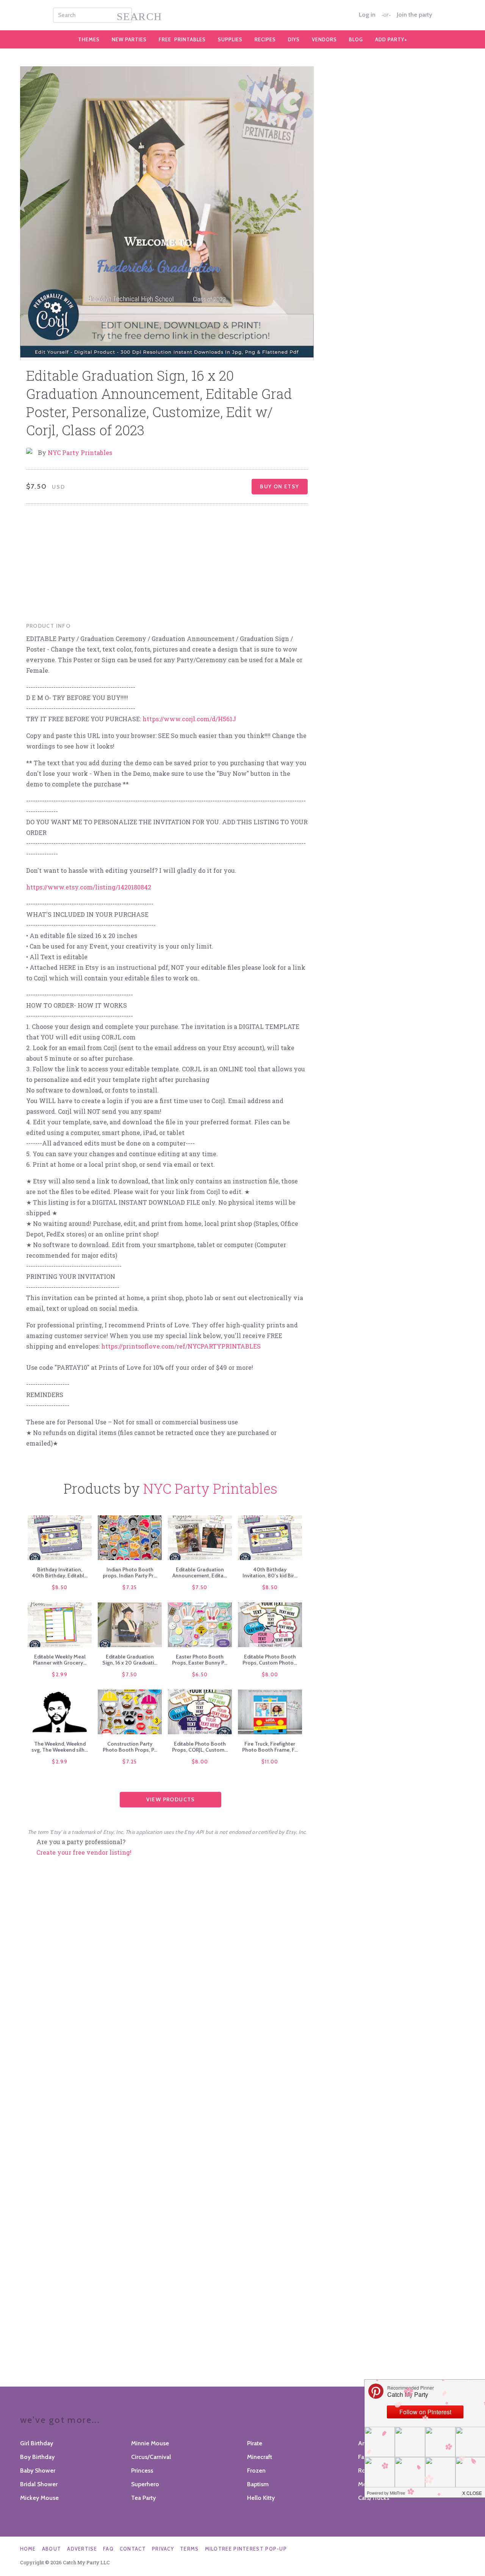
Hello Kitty (261, 2498)
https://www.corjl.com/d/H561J (189, 719)
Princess (142, 2470)
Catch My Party (242, 15)
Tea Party (143, 2498)
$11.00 (270, 1762)
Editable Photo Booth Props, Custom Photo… (270, 1660)
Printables (182, 39)
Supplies (230, 39)
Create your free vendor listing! (84, 1852)
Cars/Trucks (374, 2498)
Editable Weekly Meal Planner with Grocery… (60, 1660)
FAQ (108, 2549)
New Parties (129, 39)
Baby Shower (38, 2470)
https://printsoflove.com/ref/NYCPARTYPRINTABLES (181, 1346)
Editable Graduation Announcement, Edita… (200, 1572)
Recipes (265, 39)
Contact (133, 2549)
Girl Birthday (37, 2443)
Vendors (324, 39)
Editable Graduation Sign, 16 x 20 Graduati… (130, 1660)
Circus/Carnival (151, 2457)
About (52, 2549)
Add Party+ (391, 39)
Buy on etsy (279, 486)
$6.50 (200, 1674)
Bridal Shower (39, 2484)
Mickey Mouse (39, 2498)
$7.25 (130, 1587)
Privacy (163, 2549)
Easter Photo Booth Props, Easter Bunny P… (200, 1660)
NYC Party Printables (80, 453)
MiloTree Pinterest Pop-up (246, 2549)
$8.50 (60, 1587)
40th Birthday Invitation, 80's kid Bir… (270, 1572)
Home (28, 2549)
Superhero (145, 2484)
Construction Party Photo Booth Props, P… (130, 1747)
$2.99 (60, 1674)
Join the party (414, 15)
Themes (89, 39)
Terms (189, 2549)
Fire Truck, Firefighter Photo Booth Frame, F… (270, 1747)
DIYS (294, 39)
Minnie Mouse (150, 2443)
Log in (367, 15)
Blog (356, 39)
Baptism (258, 2484)
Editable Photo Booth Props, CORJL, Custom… (200, 1747)
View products (171, 1799)
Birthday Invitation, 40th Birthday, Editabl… (60, 1572)
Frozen (256, 2470)
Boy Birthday (37, 2457)
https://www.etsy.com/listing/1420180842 (89, 887)
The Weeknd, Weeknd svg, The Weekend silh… (60, 1747)
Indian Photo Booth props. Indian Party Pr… (130, 1572)
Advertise (82, 2549)
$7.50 (200, 1587)
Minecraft (260, 2457)
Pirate (255, 2443)
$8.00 (270, 1674)
